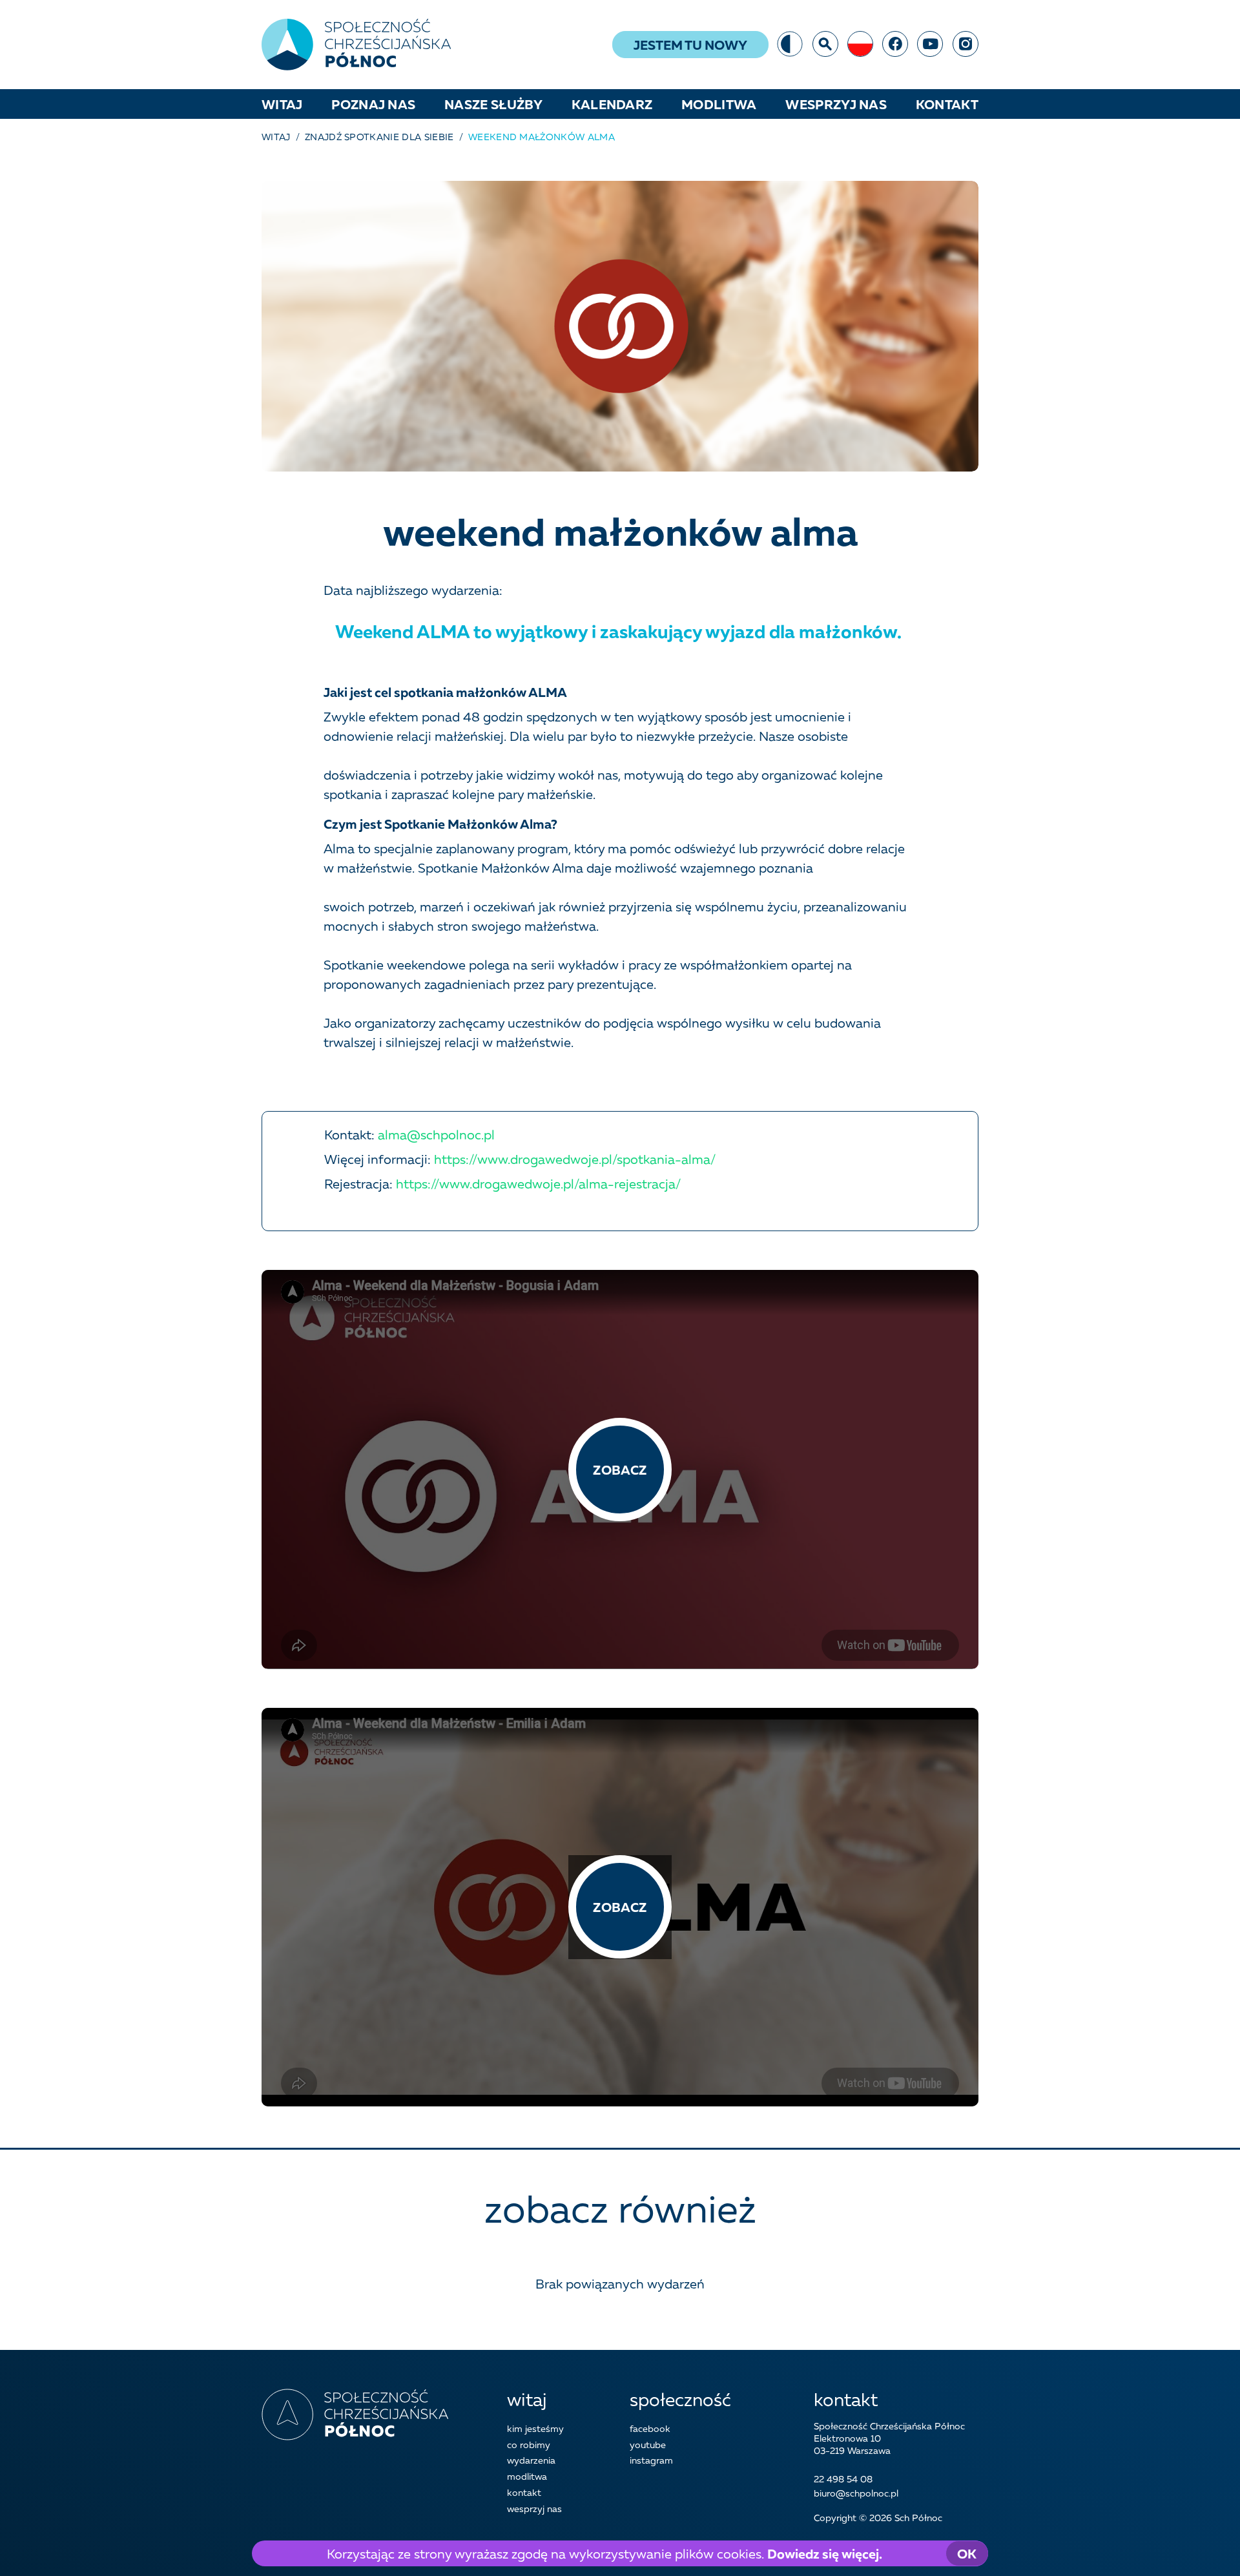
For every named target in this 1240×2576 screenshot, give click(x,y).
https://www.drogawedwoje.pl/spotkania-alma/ (573, 1159)
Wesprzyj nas (836, 104)
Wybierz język (860, 44)
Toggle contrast (790, 44)
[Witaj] (356, 45)
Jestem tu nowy (690, 45)
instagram (966, 44)
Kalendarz (612, 104)
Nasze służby (493, 104)
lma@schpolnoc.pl (440, 1134)
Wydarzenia (531, 2460)
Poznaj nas (373, 104)
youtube (930, 44)
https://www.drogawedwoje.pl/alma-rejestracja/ (538, 1183)
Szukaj (825, 44)
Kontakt (947, 104)
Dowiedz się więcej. (825, 2553)
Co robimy (529, 2445)
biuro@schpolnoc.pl (856, 2493)
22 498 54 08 (843, 2479)
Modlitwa (719, 104)
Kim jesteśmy (535, 2428)
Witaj (282, 104)
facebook (895, 44)
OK (967, 2553)
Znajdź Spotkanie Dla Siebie (379, 137)
